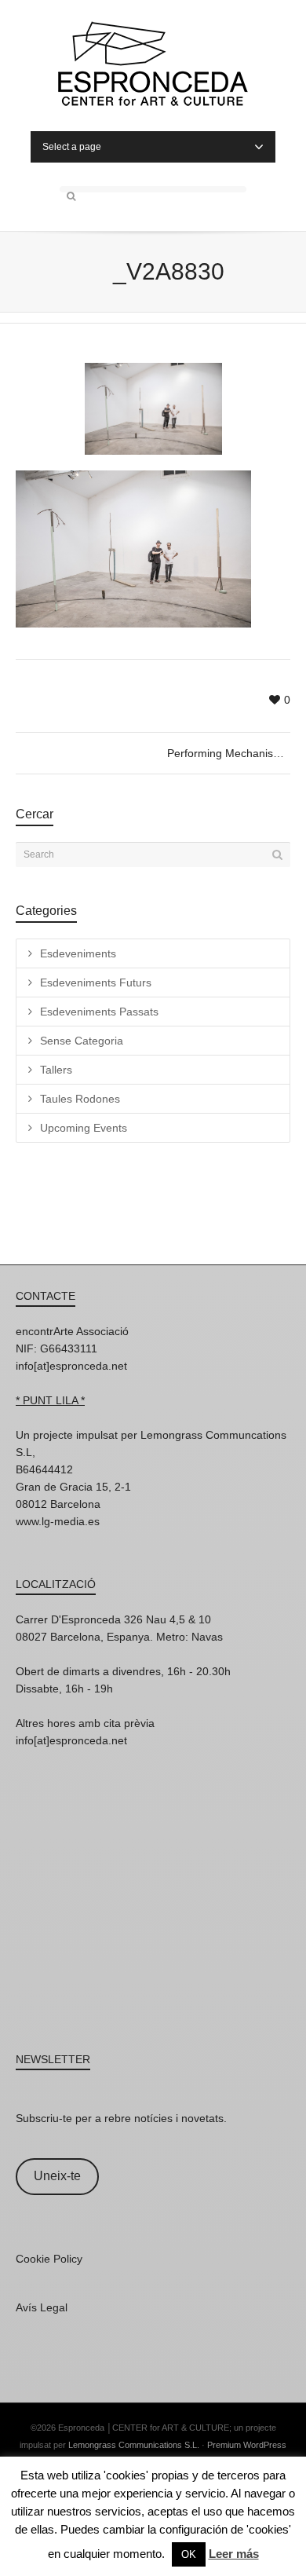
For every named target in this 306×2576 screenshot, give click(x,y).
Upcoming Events (84, 1128)
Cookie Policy (49, 2259)
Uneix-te (57, 2176)
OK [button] (189, 2554)
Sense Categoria (82, 1041)
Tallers (56, 1070)
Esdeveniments (78, 953)
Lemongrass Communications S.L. (134, 2445)
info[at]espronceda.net (71, 1366)
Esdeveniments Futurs (96, 982)
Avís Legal (42, 2307)
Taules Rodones (80, 1099)
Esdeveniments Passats (99, 1012)
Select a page (72, 147)
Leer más (234, 2554)
